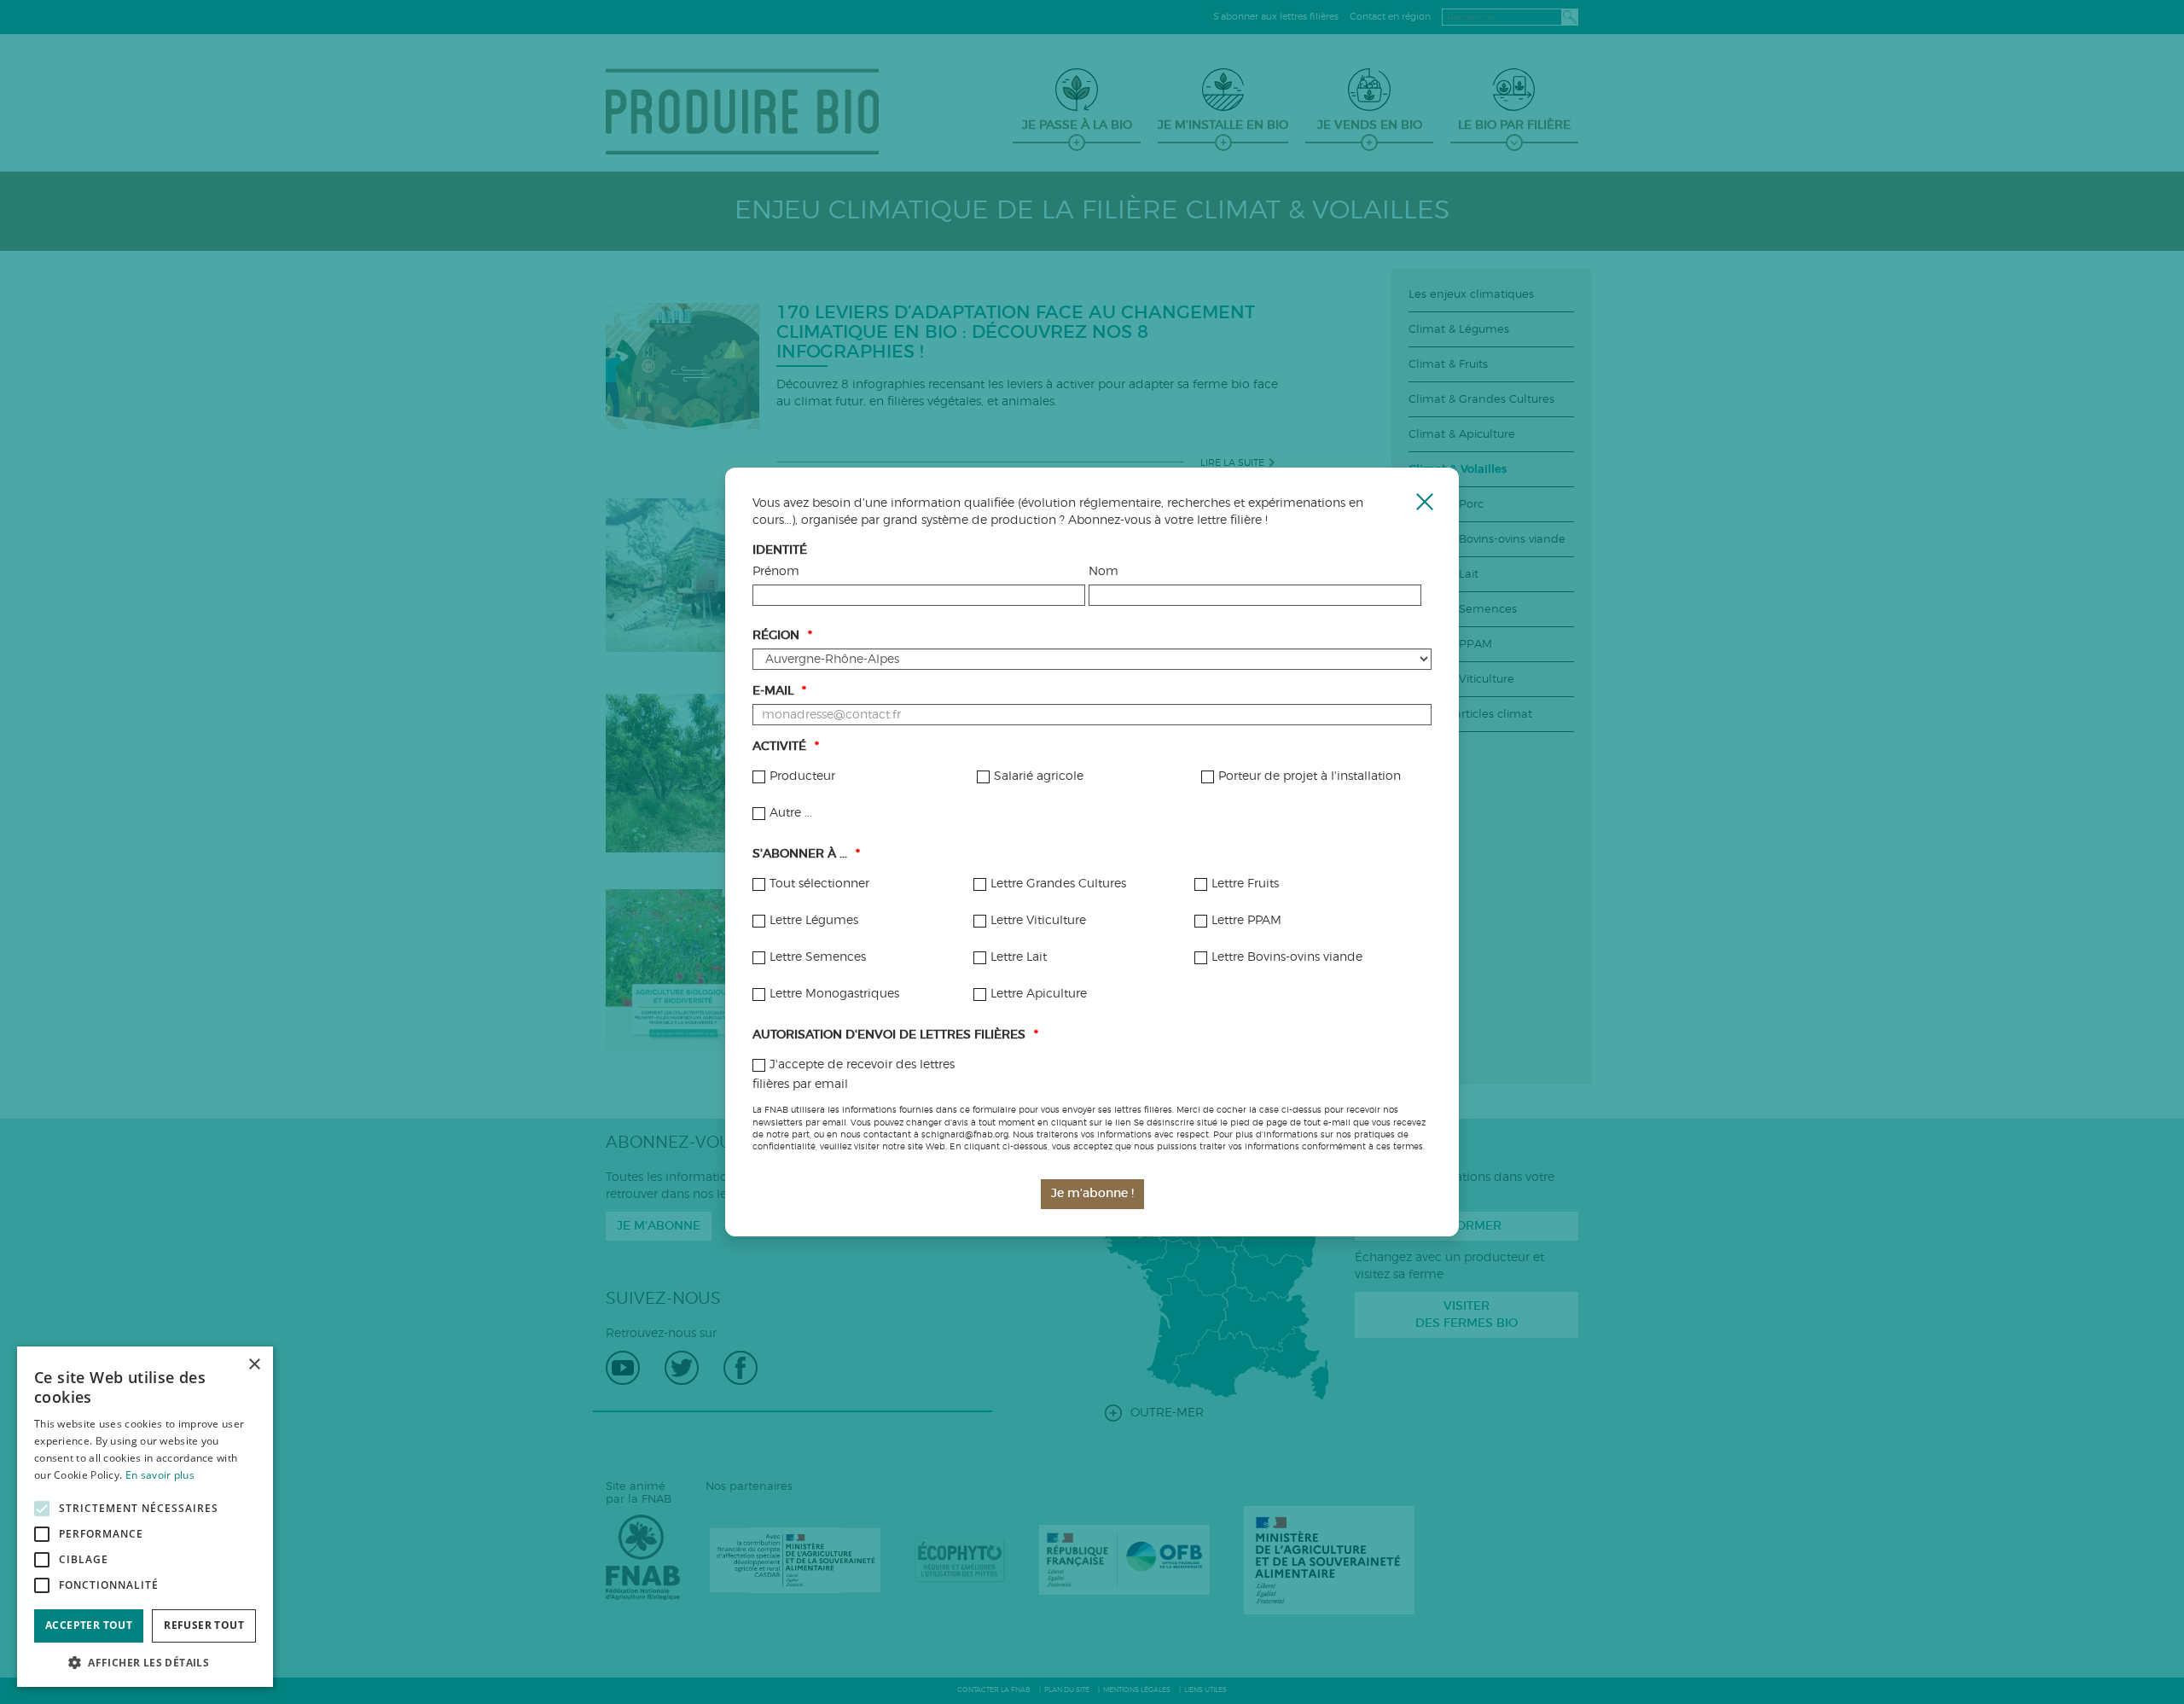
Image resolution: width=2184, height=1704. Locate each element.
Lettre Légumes (814, 921)
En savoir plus (160, 1475)
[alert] (145, 1517)
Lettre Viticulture (1038, 921)
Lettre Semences (818, 957)
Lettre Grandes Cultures (1058, 884)
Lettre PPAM (1246, 921)
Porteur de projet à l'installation (1310, 776)
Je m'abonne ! (1092, 1194)
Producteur (802, 776)
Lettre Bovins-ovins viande (1287, 957)
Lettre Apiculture (1039, 994)
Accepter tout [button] (89, 1625)
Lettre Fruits (1245, 884)
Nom (1104, 572)
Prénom (776, 572)
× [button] (254, 1365)
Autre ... (791, 813)
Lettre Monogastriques (834, 994)
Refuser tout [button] (204, 1625)
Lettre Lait (1019, 957)
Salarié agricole (1039, 776)
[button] (145, 1662)
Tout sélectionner (819, 884)
